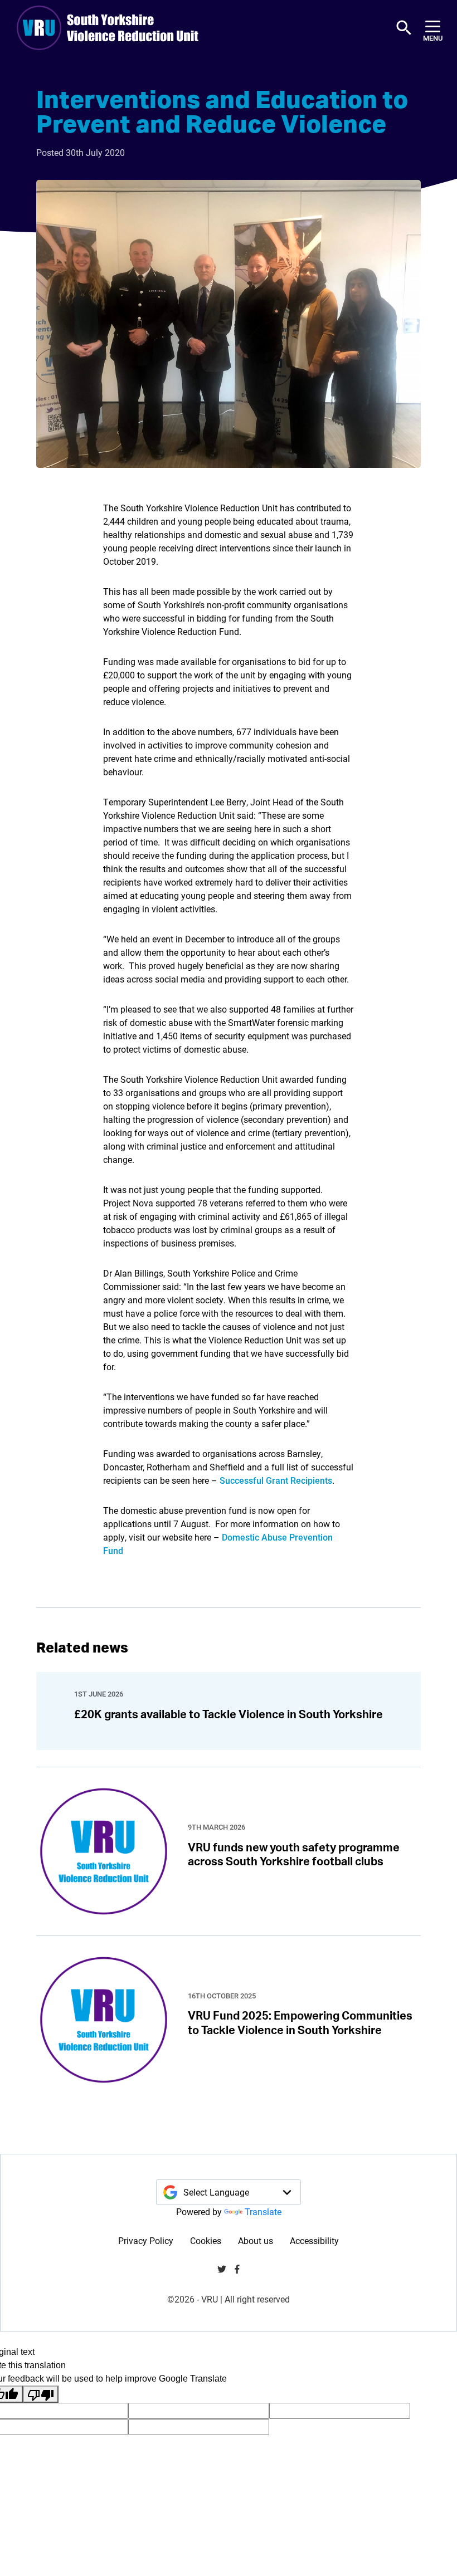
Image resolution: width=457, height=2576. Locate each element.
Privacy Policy (146, 2240)
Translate (263, 2211)
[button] (404, 28)
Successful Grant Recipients (276, 1480)
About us (256, 2240)
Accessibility (314, 2240)
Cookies (206, 2240)
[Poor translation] (41, 2394)
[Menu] (433, 28)
